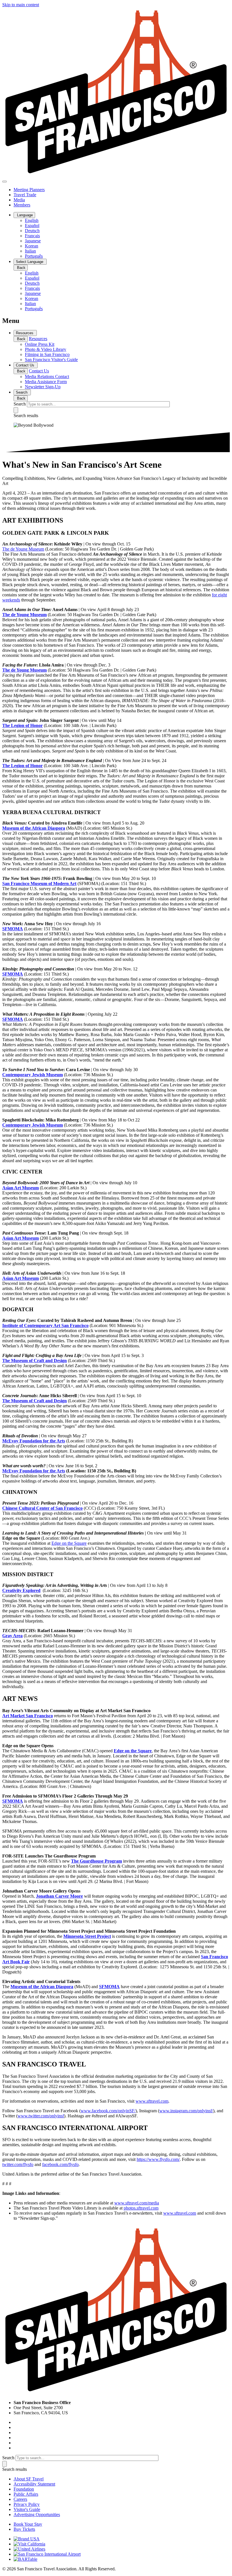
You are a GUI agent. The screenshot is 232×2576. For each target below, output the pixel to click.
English (32, 220)
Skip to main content (21, 5)
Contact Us (26, 365)
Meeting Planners (29, 190)
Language (24, 215)
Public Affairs (26, 2494)
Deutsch (32, 231)
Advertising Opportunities (37, 2514)
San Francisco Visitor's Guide (51, 360)
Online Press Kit (40, 344)
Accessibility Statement (34, 2484)
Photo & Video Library (46, 349)
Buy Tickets (24, 2529)
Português (34, 256)
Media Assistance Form (46, 382)
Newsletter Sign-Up (43, 387)
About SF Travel (29, 2479)
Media (19, 200)
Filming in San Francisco (47, 354)
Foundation (24, 2489)
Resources (25, 333)
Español (32, 226)
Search (22, 392)
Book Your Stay (28, 2524)
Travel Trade (25, 195)
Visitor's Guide (27, 2509)
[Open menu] (5, 182)
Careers (20, 2499)
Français (32, 236)
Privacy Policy (27, 2504)
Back (21, 268)
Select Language (30, 262)
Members (22, 205)
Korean (32, 246)
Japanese (33, 241)
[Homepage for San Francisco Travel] (116, 175)
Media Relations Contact (47, 377)
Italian (30, 251)
